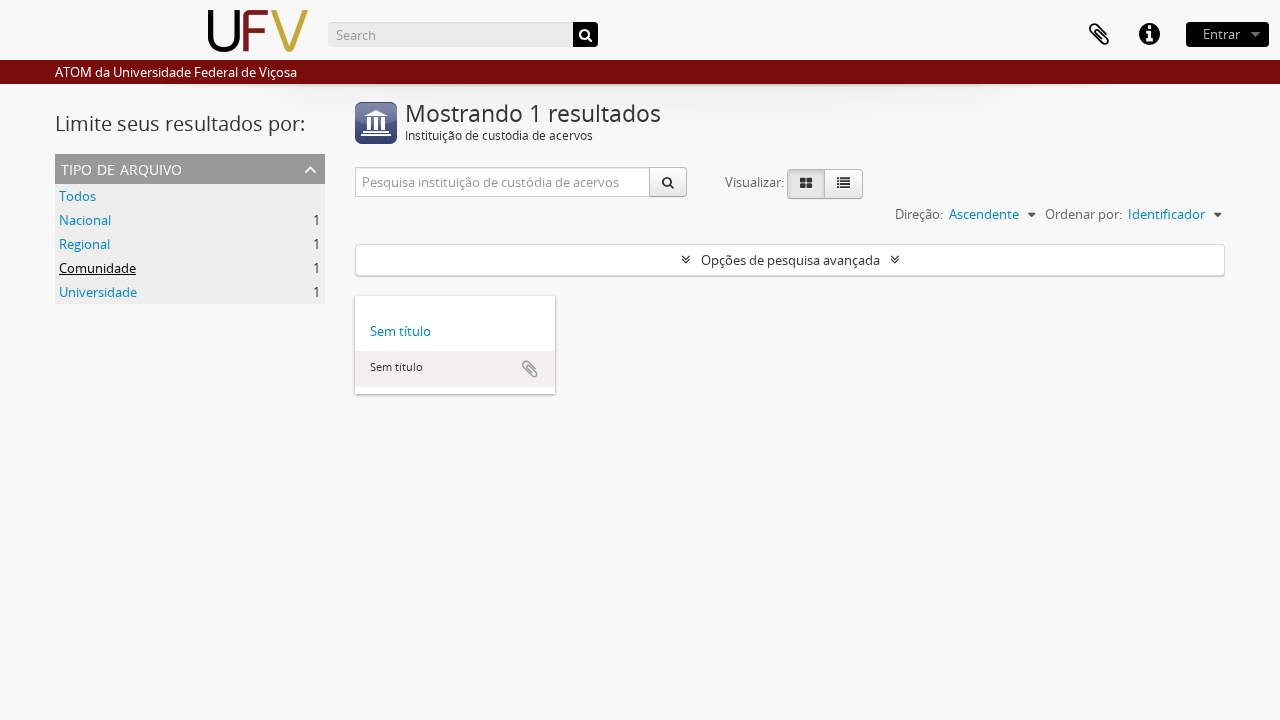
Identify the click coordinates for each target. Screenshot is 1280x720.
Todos (77, 196)
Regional (84, 244)
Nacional (85, 220)
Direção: (919, 214)
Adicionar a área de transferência (530, 369)
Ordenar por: (1083, 214)
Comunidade (97, 268)
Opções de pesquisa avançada (790, 260)
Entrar (1221, 34)
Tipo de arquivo (121, 167)
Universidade (98, 292)
